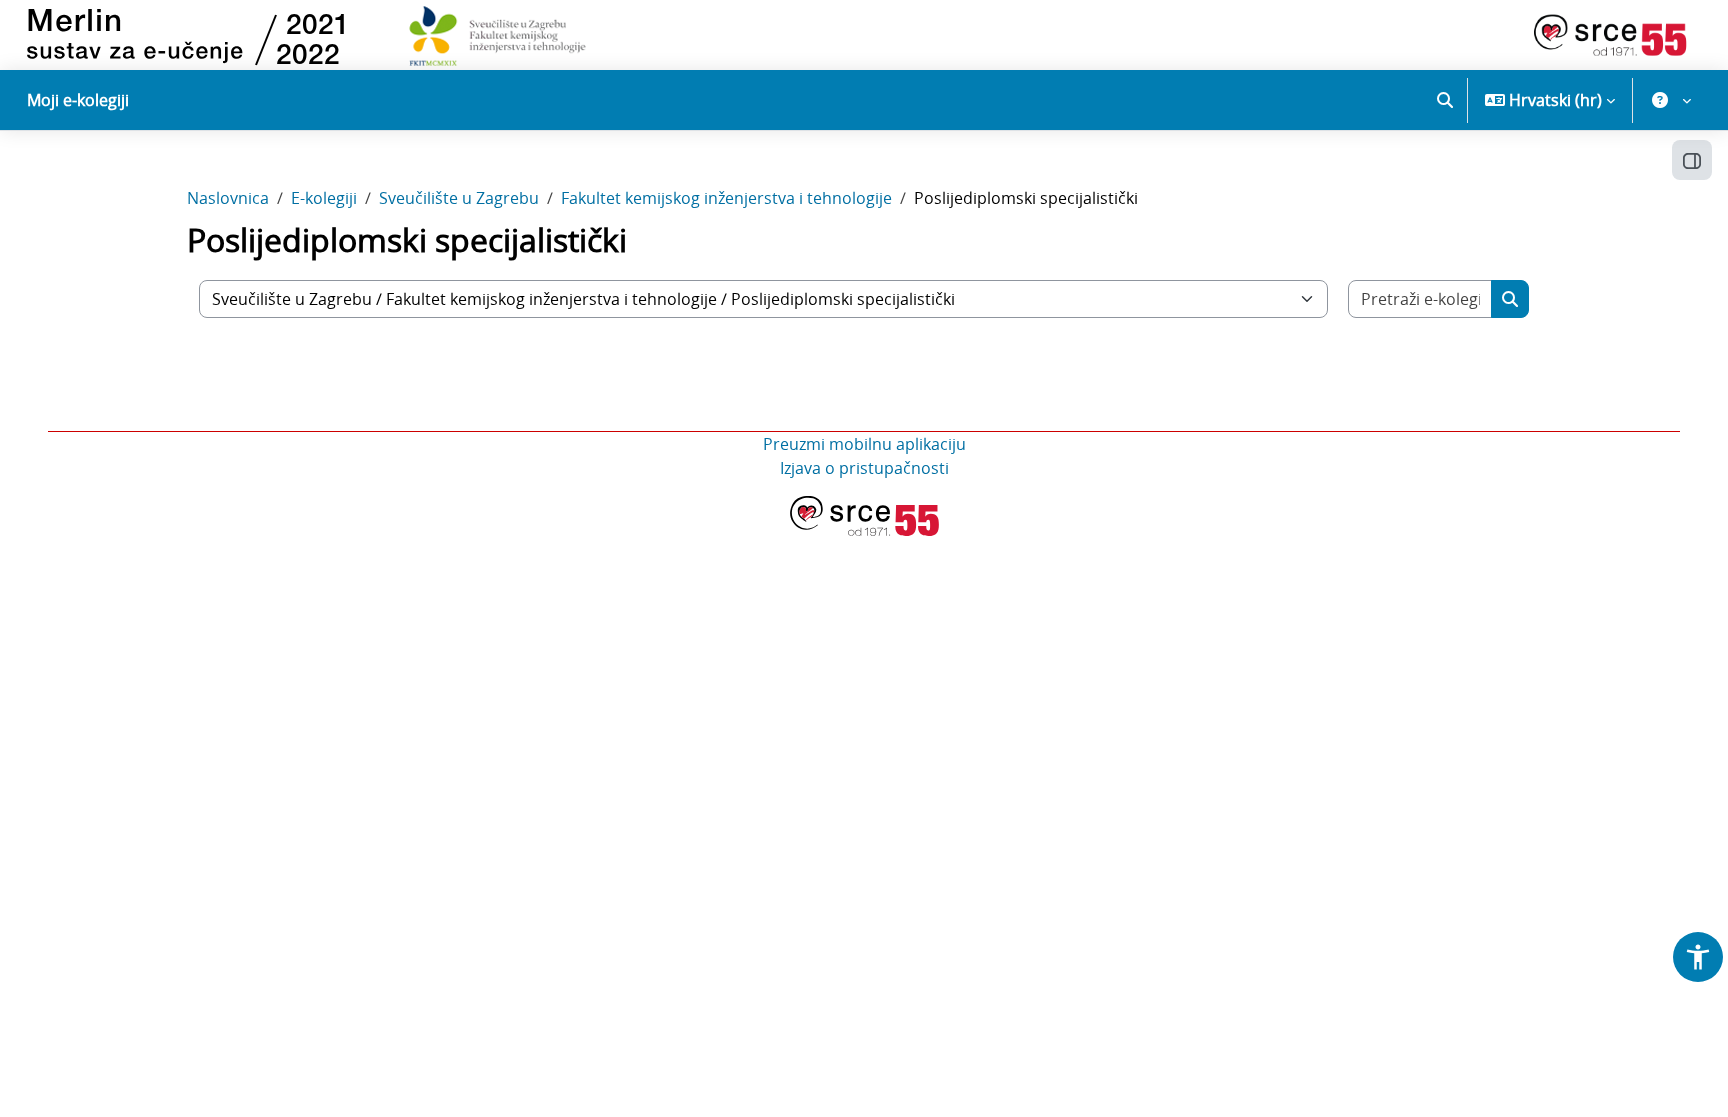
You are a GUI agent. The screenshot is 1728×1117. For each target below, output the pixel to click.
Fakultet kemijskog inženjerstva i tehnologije (726, 198)
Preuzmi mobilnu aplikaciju (864, 444)
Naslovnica (228, 198)
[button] (1445, 100)
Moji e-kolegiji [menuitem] (78, 100)
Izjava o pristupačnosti (864, 468)
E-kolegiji (324, 198)
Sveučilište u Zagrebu (459, 198)
